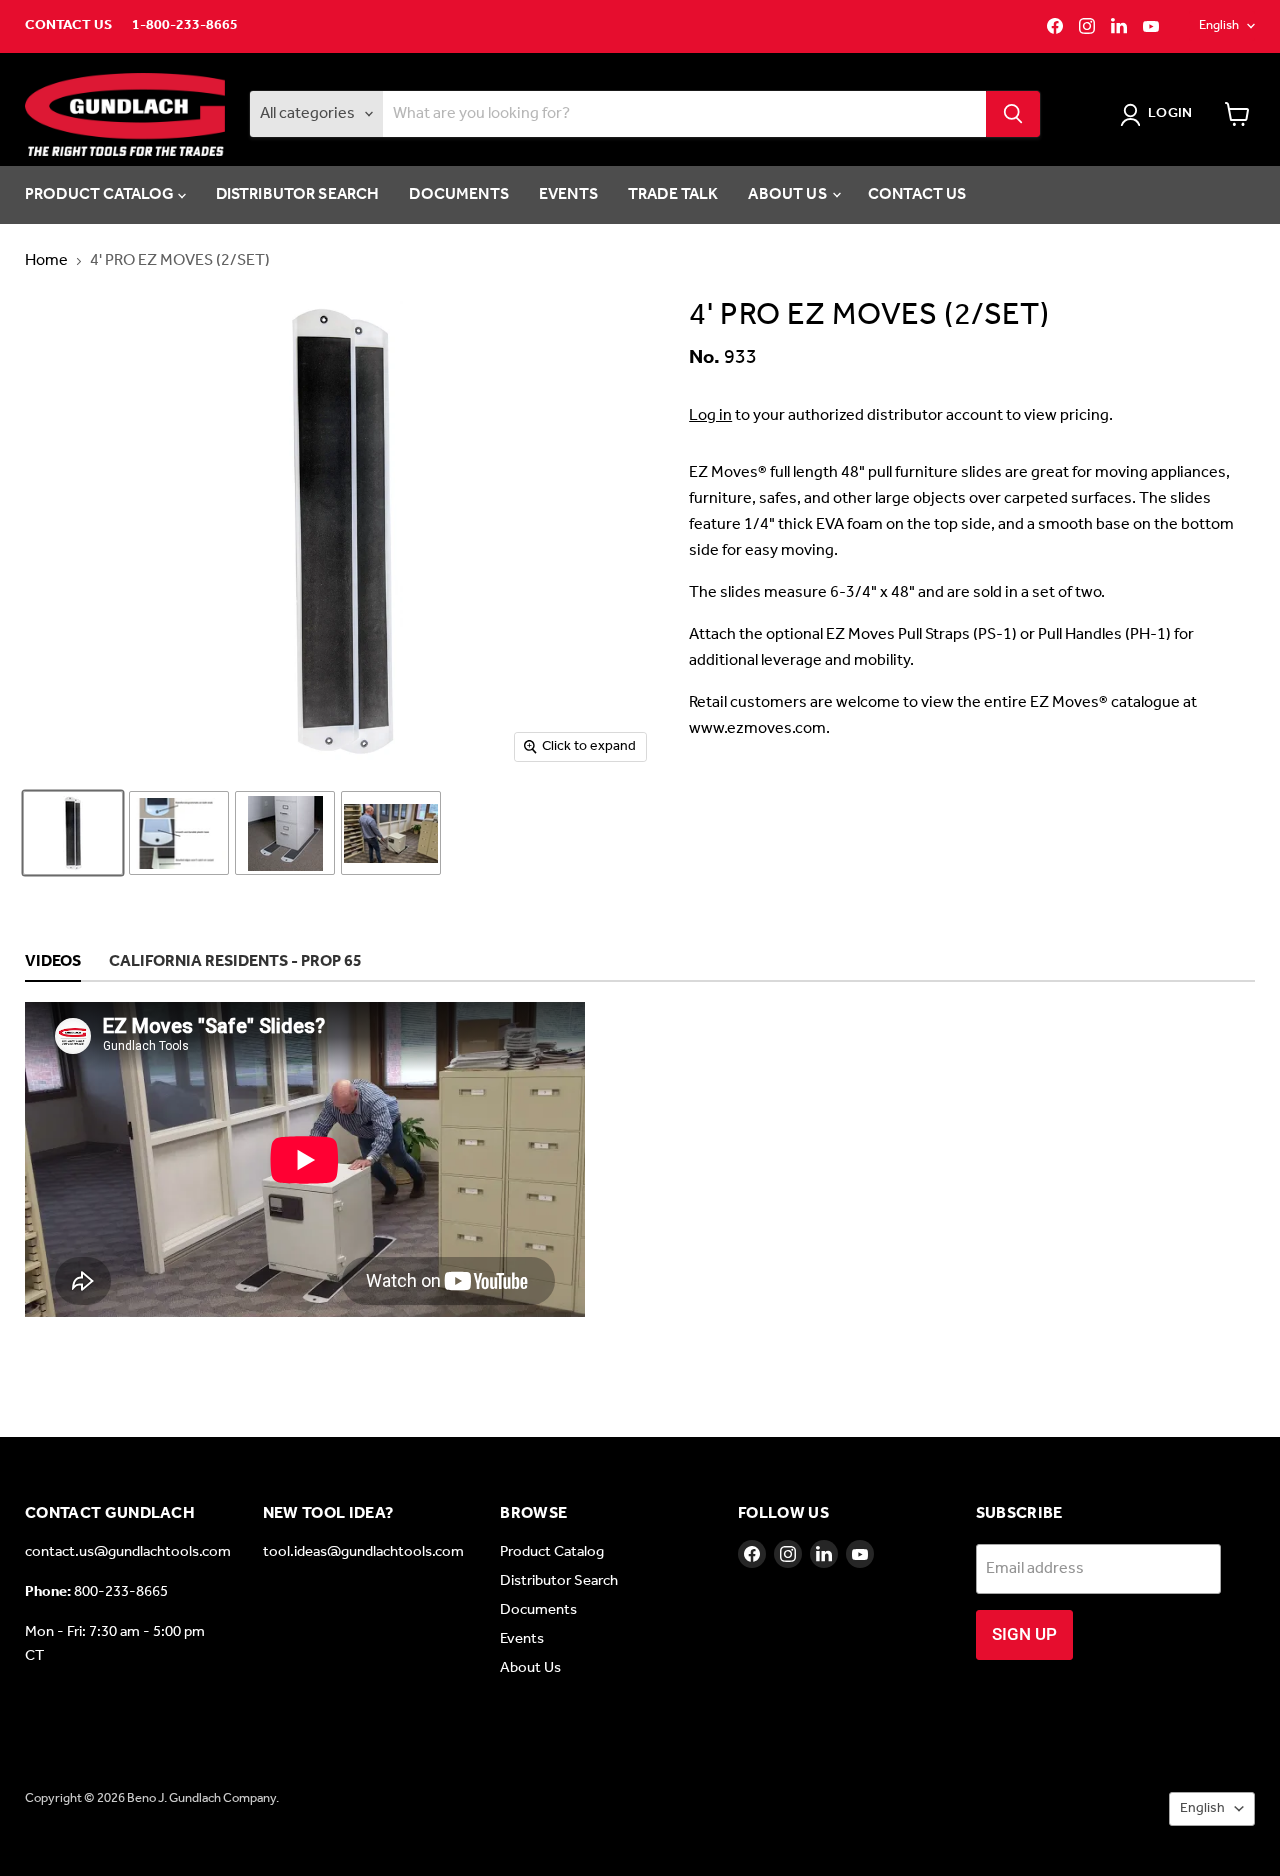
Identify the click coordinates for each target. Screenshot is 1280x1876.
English (1219, 25)
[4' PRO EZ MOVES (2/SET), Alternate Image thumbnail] (179, 833)
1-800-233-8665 (185, 26)
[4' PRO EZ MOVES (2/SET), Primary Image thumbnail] (73, 833)
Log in (710, 415)
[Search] (1013, 114)
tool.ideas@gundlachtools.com (363, 1552)
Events (568, 194)
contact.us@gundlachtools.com (128, 1552)
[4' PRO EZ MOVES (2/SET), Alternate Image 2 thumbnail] (285, 833)
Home (46, 261)
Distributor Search (298, 194)
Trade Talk (673, 194)
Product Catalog (101, 194)
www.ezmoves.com (757, 728)
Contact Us (68, 26)
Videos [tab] (53, 963)
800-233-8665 (121, 1592)
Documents (458, 194)
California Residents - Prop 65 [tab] (235, 963)
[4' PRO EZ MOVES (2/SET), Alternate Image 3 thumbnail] (391, 833)
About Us (788, 194)
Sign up (1024, 1634)
